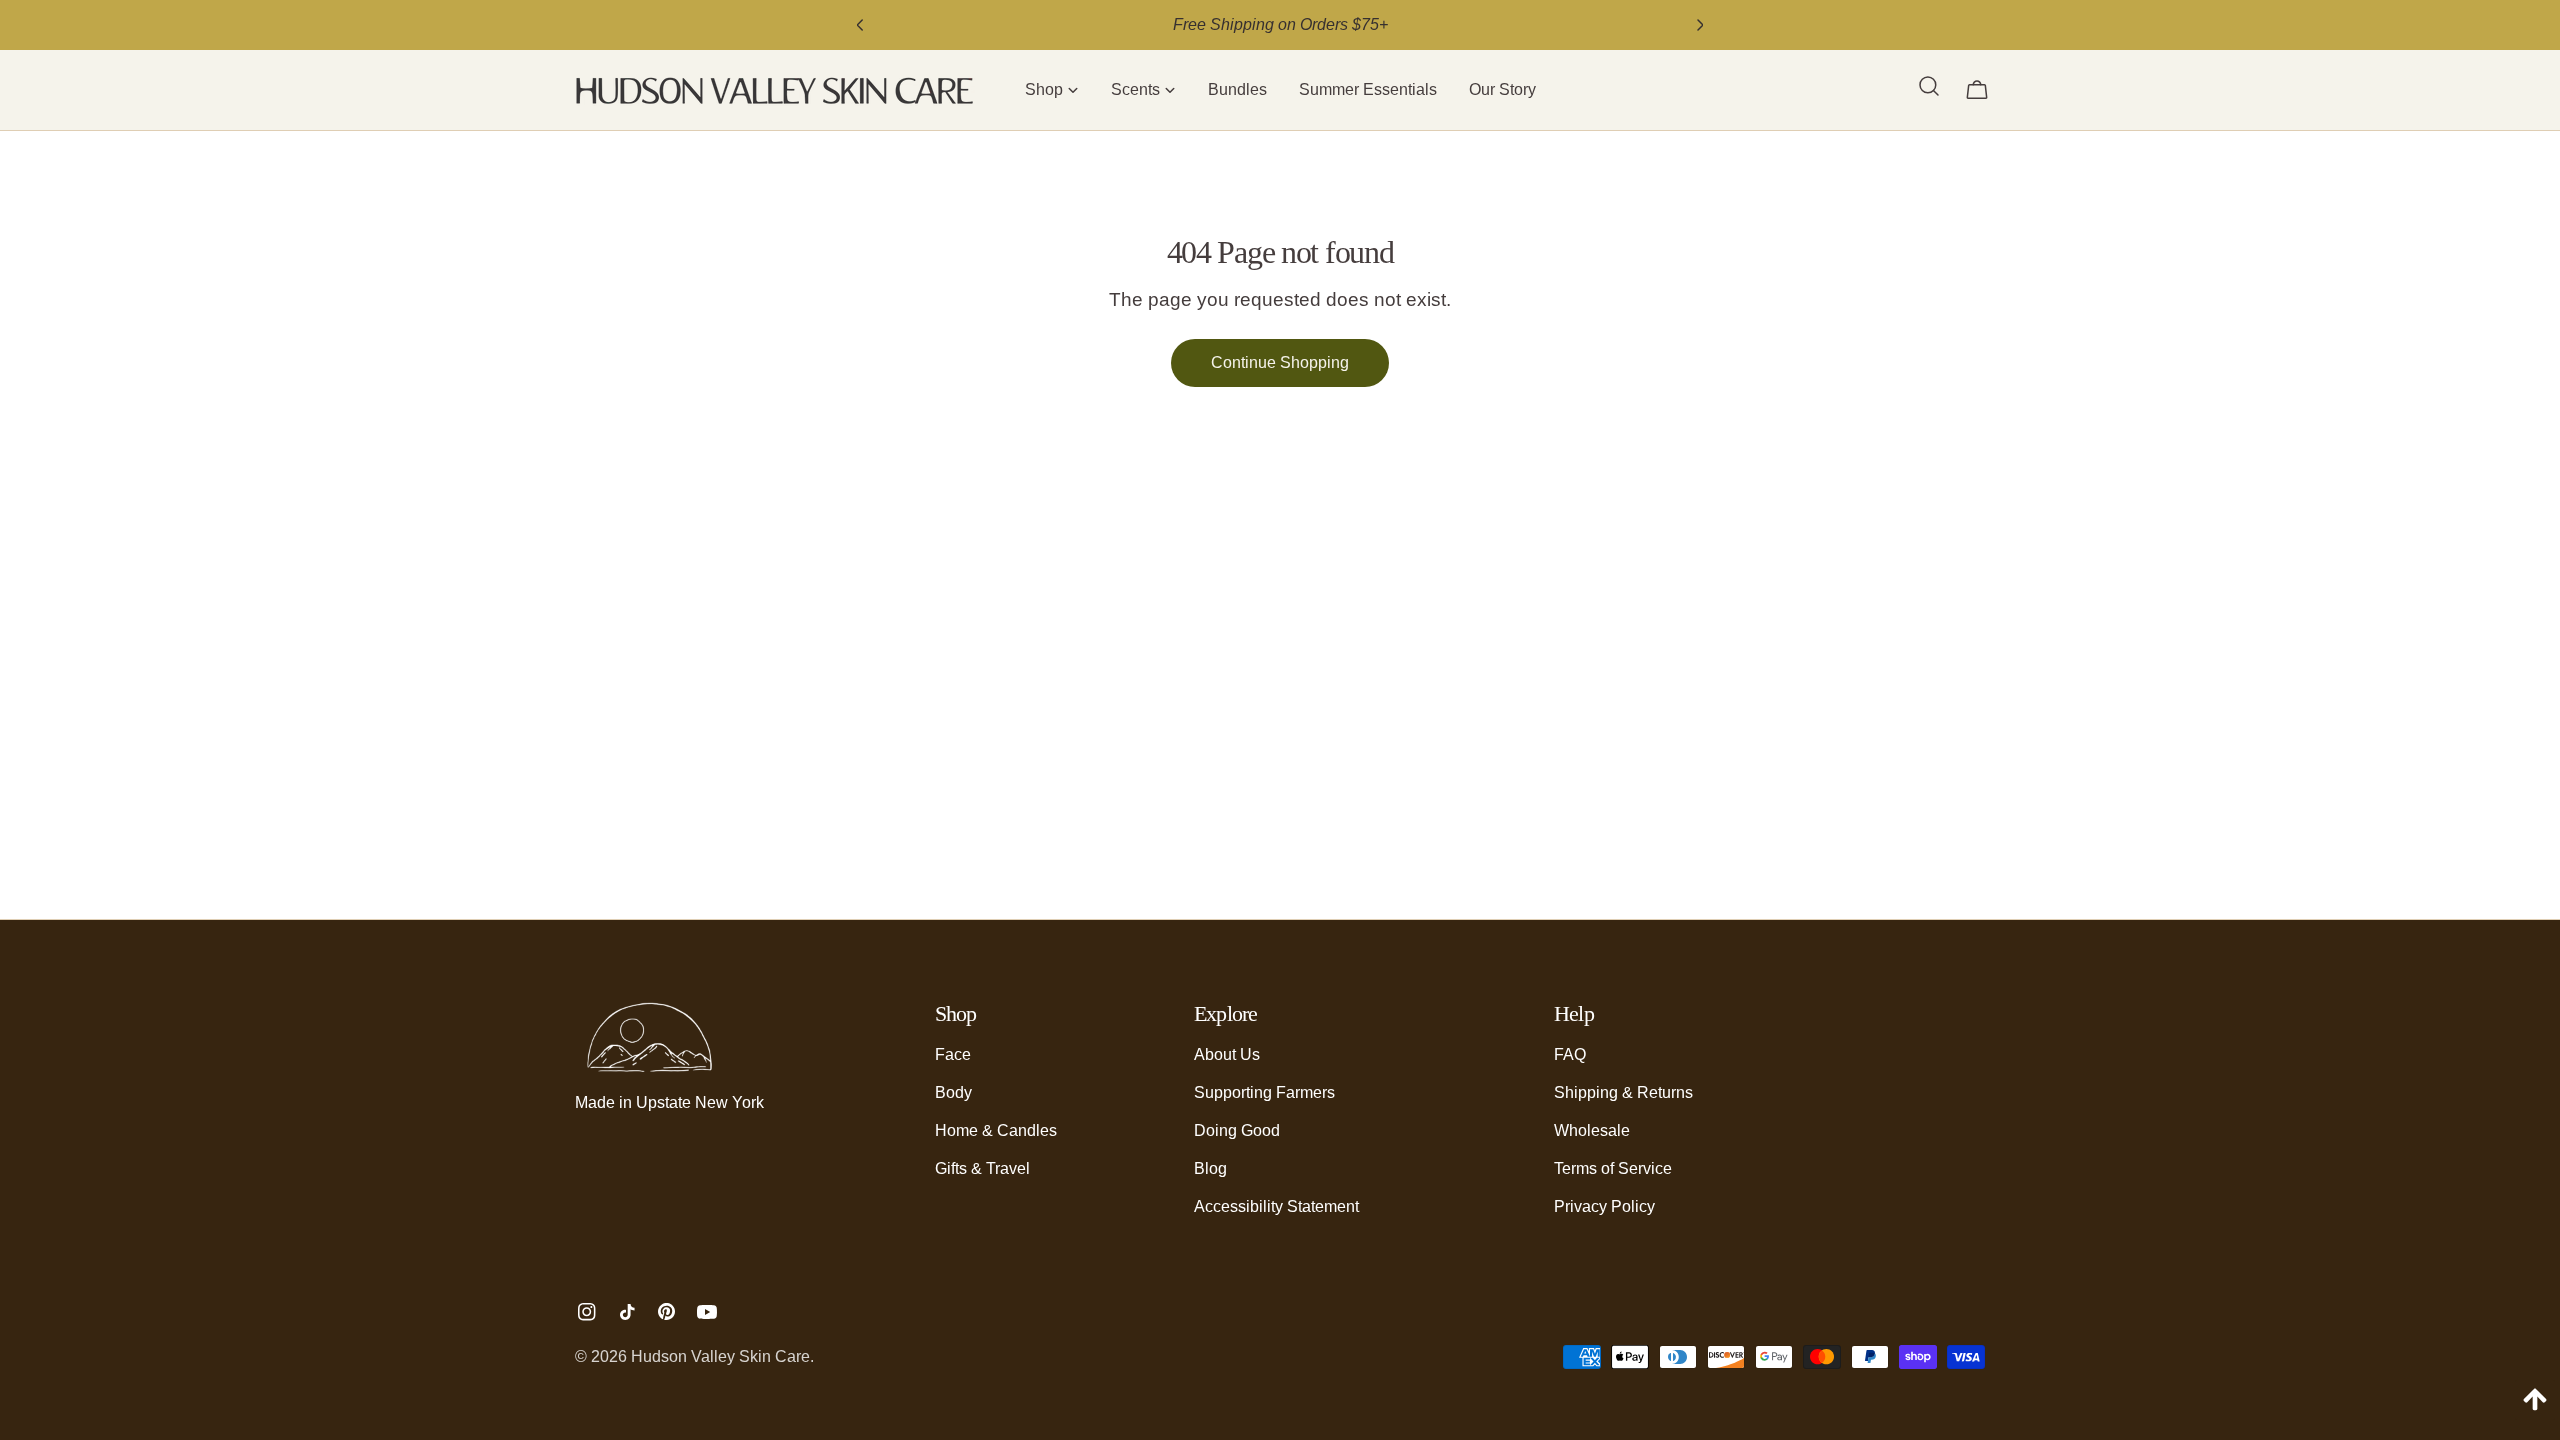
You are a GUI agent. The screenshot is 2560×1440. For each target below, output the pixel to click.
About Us (1227, 1054)
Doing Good (1237, 1130)
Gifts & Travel (982, 1168)
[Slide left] (860, 25)
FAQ (1570, 1054)
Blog (1210, 1168)
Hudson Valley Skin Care (720, 1356)
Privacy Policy (1604, 1206)
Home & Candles (996, 1130)
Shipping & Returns (1623, 1092)
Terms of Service (1613, 1168)
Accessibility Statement (1276, 1206)
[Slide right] (1700, 25)
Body (953, 1092)
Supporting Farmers (1264, 1092)
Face (953, 1054)
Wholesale (1592, 1130)
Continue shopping (1280, 362)
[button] (1052, 90)
